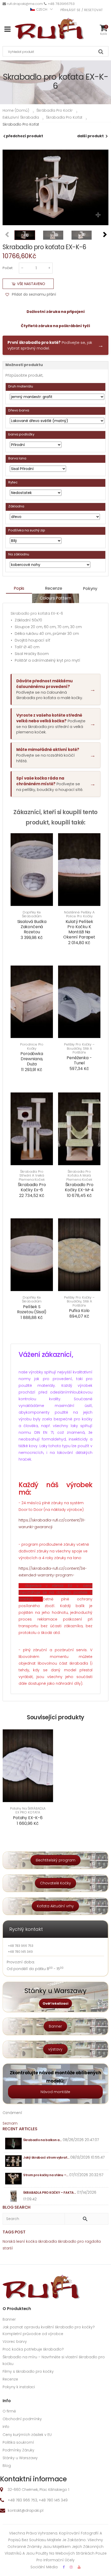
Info (6, 2427)
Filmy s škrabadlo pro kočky (28, 2371)
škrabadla (47, 2241)
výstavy (55, 2049)
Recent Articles (20, 2129)
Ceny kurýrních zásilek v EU (27, 2435)
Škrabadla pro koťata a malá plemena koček (79, 1176)
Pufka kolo (79, 1311)
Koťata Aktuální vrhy (55, 1906)
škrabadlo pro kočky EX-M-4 (79, 1187)
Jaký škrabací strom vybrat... (46, 2157)
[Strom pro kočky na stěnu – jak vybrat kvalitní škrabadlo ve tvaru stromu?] (14, 2179)
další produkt (90, 136)
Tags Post (14, 2232)
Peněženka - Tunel (79, 1060)
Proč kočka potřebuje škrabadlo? (33, 2349)
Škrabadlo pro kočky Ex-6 (32, 1187)
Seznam (10, 2123)
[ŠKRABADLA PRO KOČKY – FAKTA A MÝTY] (14, 2196)
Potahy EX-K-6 (28, 1818)
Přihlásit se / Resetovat (82, 10)
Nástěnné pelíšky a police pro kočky (79, 914)
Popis (19, 588)
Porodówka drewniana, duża (32, 1059)
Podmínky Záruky (18, 2450)
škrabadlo (67, 2241)
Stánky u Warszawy (20, 2458)
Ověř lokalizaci (55, 2003)
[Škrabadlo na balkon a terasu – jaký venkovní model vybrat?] (14, 2144)
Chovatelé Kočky (55, 1883)
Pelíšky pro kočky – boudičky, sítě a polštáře (79, 1048)
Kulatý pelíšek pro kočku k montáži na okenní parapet (79, 929)
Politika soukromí (18, 2442)
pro (81, 2241)
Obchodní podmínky (22, 2419)
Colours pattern (56, 598)
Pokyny (90, 589)
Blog (7, 2466)
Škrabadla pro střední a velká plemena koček (32, 1176)
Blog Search (17, 2207)
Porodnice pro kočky (32, 1046)
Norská (9, 2241)
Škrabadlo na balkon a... (42, 2140)
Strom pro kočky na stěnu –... (46, 2175)
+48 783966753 (61, 4)
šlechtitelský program (55, 1860)
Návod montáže (55, 2092)
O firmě (9, 2411)
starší (8, 2248)
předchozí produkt (25, 136)
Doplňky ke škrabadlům (32, 914)
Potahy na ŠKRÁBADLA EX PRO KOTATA (28, 1811)
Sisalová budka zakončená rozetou (32, 927)
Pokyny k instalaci (19, 2387)
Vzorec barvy (15, 2342)
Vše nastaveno (31, 284)
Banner (55, 2026)
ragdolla (93, 2241)
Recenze (54, 588)
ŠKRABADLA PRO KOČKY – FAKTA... (50, 2193)
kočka (32, 2241)
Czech (42, 9)
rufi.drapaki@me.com (25, 4)
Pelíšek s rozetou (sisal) (32, 1309)
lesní (21, 2241)
